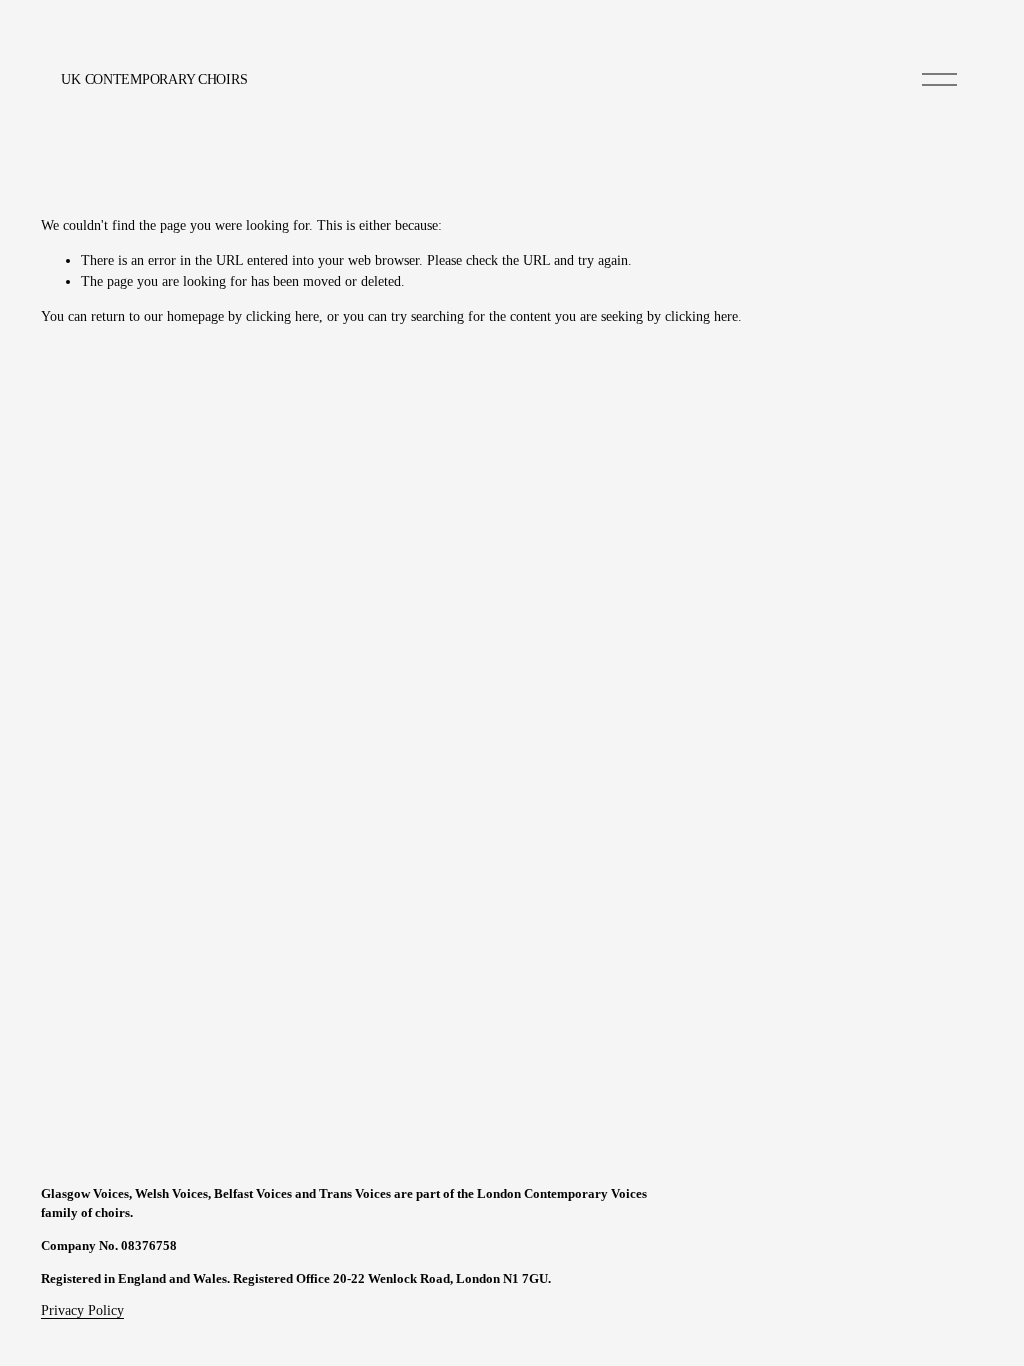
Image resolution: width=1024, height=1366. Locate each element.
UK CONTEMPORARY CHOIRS (154, 79)
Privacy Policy (82, 1310)
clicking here (282, 316)
